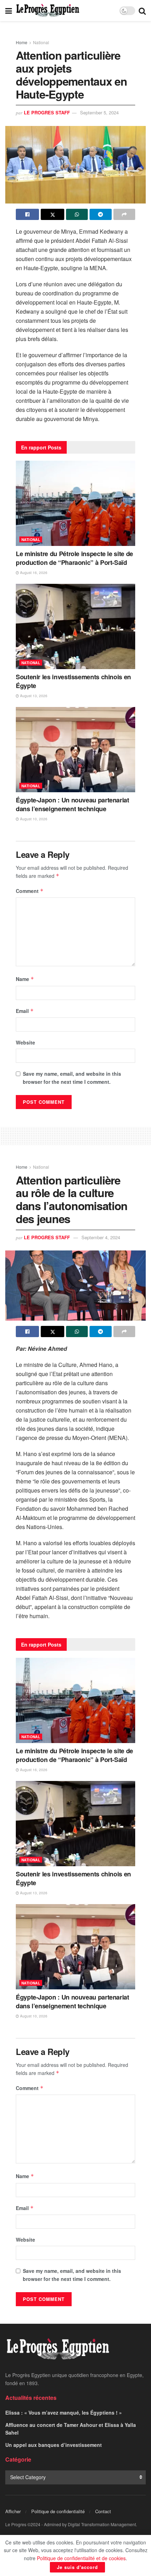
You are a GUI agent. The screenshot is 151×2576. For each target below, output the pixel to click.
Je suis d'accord (77, 2567)
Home (22, 42)
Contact (103, 2511)
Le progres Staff (47, 112)
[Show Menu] (9, 11)
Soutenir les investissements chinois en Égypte (73, 681)
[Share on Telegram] (100, 214)
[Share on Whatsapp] (77, 214)
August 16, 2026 (33, 573)
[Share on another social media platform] (124, 214)
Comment (30, 891)
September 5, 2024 (99, 112)
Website (25, 1042)
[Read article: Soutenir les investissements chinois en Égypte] (75, 626)
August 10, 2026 (33, 819)
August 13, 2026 (33, 696)
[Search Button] (142, 11)
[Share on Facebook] (27, 214)
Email (25, 1011)
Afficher (13, 2511)
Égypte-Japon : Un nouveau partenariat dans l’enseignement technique (73, 804)
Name (25, 979)
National (41, 42)
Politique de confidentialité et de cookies (81, 2558)
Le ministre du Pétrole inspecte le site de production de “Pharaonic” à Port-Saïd (74, 558)
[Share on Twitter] (52, 214)
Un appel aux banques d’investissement (54, 2445)
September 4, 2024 (101, 1237)
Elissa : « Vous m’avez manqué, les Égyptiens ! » (64, 2413)
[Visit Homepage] (48, 11)
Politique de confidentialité (58, 2511)
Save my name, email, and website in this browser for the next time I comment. (72, 1077)
